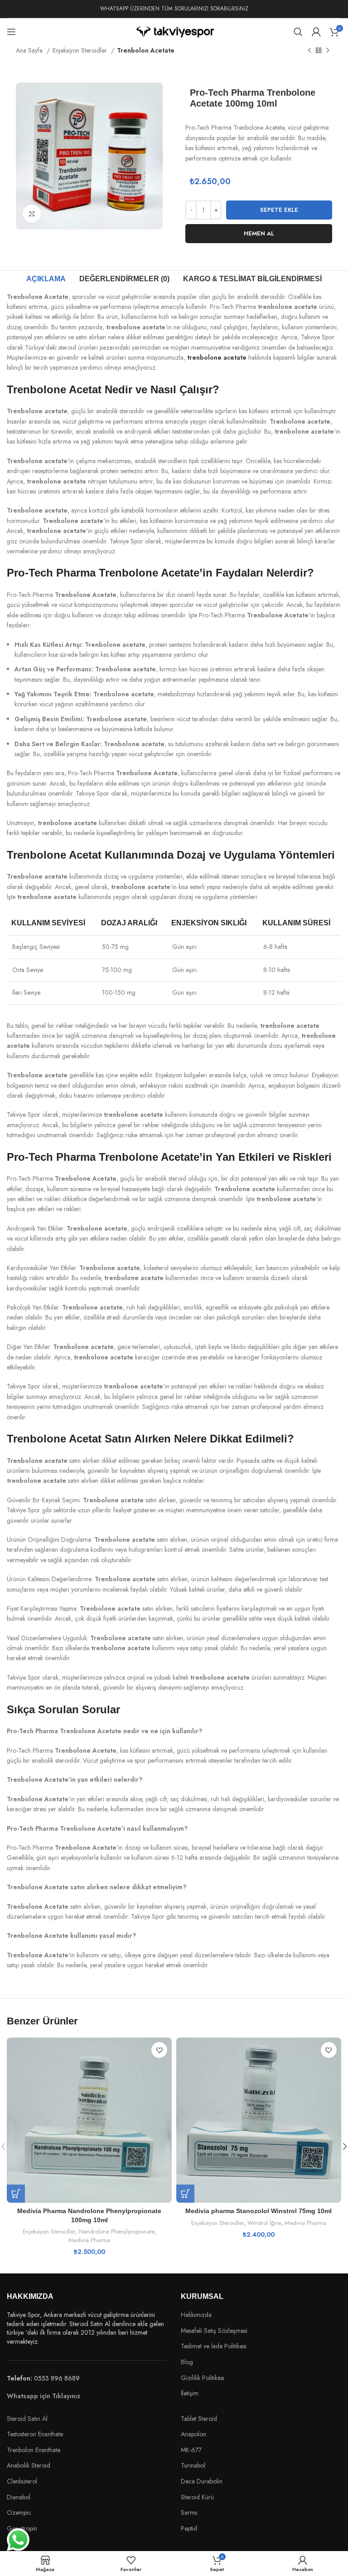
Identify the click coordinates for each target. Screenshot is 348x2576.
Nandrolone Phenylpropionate (117, 2232)
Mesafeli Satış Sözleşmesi (214, 2331)
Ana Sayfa (30, 50)
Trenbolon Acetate (146, 50)
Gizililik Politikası (203, 2378)
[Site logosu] (174, 31)
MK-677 (191, 2450)
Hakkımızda (196, 2315)
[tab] (46, 279)
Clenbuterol (22, 2481)
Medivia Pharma (89, 2240)
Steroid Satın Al (28, 2419)
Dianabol (19, 2497)
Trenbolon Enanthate (34, 2450)
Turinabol (193, 2466)
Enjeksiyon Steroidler (81, 50)
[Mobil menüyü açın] (11, 32)
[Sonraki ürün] (328, 51)
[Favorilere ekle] (159, 2050)
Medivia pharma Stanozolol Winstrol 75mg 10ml (259, 2211)
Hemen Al (259, 233)
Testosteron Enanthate (35, 2434)
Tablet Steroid (199, 2419)
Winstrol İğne (264, 2223)
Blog (187, 2362)
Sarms (189, 2513)
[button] (16, 2194)
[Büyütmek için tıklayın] (32, 214)
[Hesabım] (316, 32)
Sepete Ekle (279, 210)
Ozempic (19, 2512)
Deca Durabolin (202, 2481)
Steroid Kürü (197, 2497)
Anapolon (193, 2434)
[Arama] (298, 32)
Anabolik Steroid (29, 2465)
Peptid (189, 2529)
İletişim (190, 2393)
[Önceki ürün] (309, 51)
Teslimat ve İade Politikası (214, 2346)
